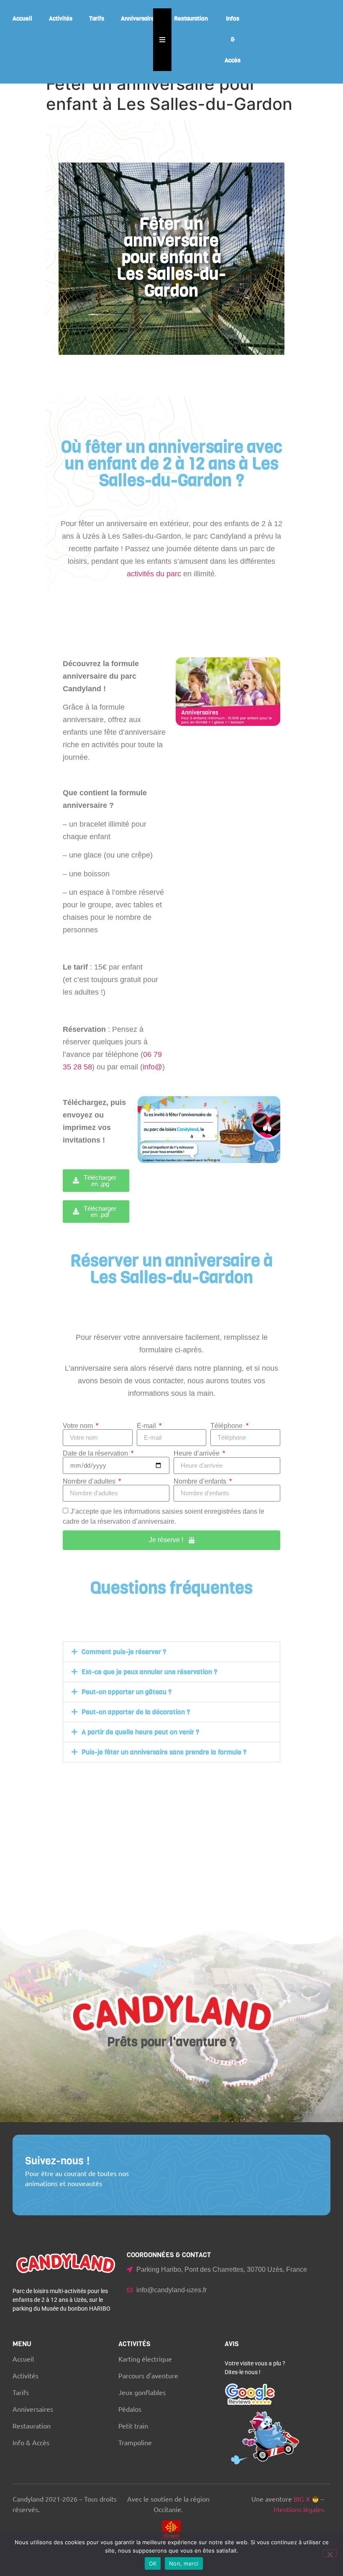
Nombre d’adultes (90, 1481)
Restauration (191, 19)
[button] (171, 1652)
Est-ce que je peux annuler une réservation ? (149, 1672)
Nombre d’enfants (201, 1481)
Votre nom (79, 1426)
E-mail (147, 1426)
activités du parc (154, 574)
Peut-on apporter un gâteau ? (127, 1692)
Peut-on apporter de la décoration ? (136, 1712)
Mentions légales (299, 2509)
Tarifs (97, 19)
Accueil (22, 19)
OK (153, 2563)
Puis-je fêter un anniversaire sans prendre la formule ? (164, 1752)
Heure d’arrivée (197, 1453)
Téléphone (227, 1426)
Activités (61, 19)
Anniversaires (139, 19)
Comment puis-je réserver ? (124, 1652)
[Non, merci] (330, 2553)
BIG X (302, 2499)
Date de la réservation (96, 1453)
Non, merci (184, 2563)
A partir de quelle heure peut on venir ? (140, 1732)
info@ (152, 1067)
